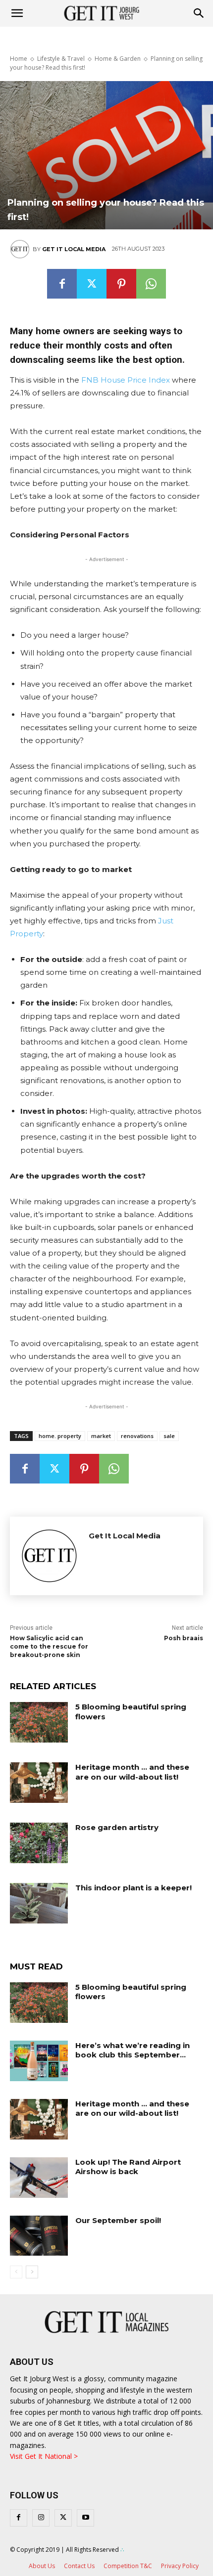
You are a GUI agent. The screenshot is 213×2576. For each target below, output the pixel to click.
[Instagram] (41, 2518)
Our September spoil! (118, 2220)
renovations (137, 1436)
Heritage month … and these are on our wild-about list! (132, 1772)
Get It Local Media (74, 249)
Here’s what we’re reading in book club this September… (133, 2050)
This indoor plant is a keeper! (133, 1888)
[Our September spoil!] (39, 2236)
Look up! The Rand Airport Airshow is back (128, 2167)
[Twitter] (92, 284)
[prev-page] (16, 2272)
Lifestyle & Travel (61, 59)
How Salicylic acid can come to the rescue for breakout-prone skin (49, 1646)
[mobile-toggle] (17, 13)
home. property (60, 1436)
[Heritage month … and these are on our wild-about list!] (39, 1783)
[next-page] (32, 2272)
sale (169, 1436)
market (101, 1436)
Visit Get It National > (44, 2456)
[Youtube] (85, 2518)
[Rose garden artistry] (39, 1843)
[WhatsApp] (151, 284)
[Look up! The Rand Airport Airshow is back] (39, 2178)
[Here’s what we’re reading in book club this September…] (39, 2061)
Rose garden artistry (117, 1827)
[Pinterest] (121, 284)
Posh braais (184, 1638)
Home (19, 59)
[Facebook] (62, 284)
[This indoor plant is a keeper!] (39, 1903)
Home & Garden (118, 59)
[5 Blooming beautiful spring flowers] (39, 1722)
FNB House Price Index (126, 380)
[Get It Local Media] (21, 249)
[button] (199, 13)
